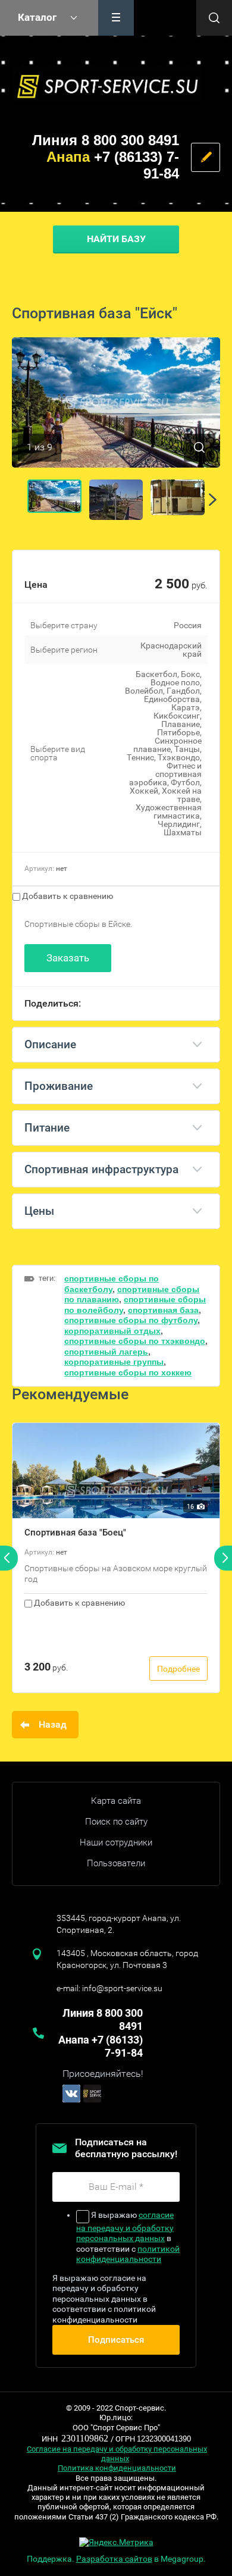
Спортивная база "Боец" (75, 1533)
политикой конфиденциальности (128, 2254)
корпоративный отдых (112, 1331)
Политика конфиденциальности (117, 2468)
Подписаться (116, 2340)
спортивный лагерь (106, 1352)
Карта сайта (116, 1801)
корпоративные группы (114, 1362)
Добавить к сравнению (67, 896)
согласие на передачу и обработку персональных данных (125, 2227)
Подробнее (178, 1669)
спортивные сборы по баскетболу (112, 1284)
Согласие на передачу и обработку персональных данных (117, 2454)
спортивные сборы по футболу (131, 1320)
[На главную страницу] (107, 84)
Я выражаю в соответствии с (128, 2237)
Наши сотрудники (116, 1842)
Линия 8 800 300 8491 (106, 140)
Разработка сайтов (114, 2559)
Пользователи (116, 1863)
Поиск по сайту (116, 1822)
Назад (53, 1724)
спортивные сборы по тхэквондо (135, 1341)
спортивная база (163, 1310)
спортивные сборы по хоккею (128, 1372)
